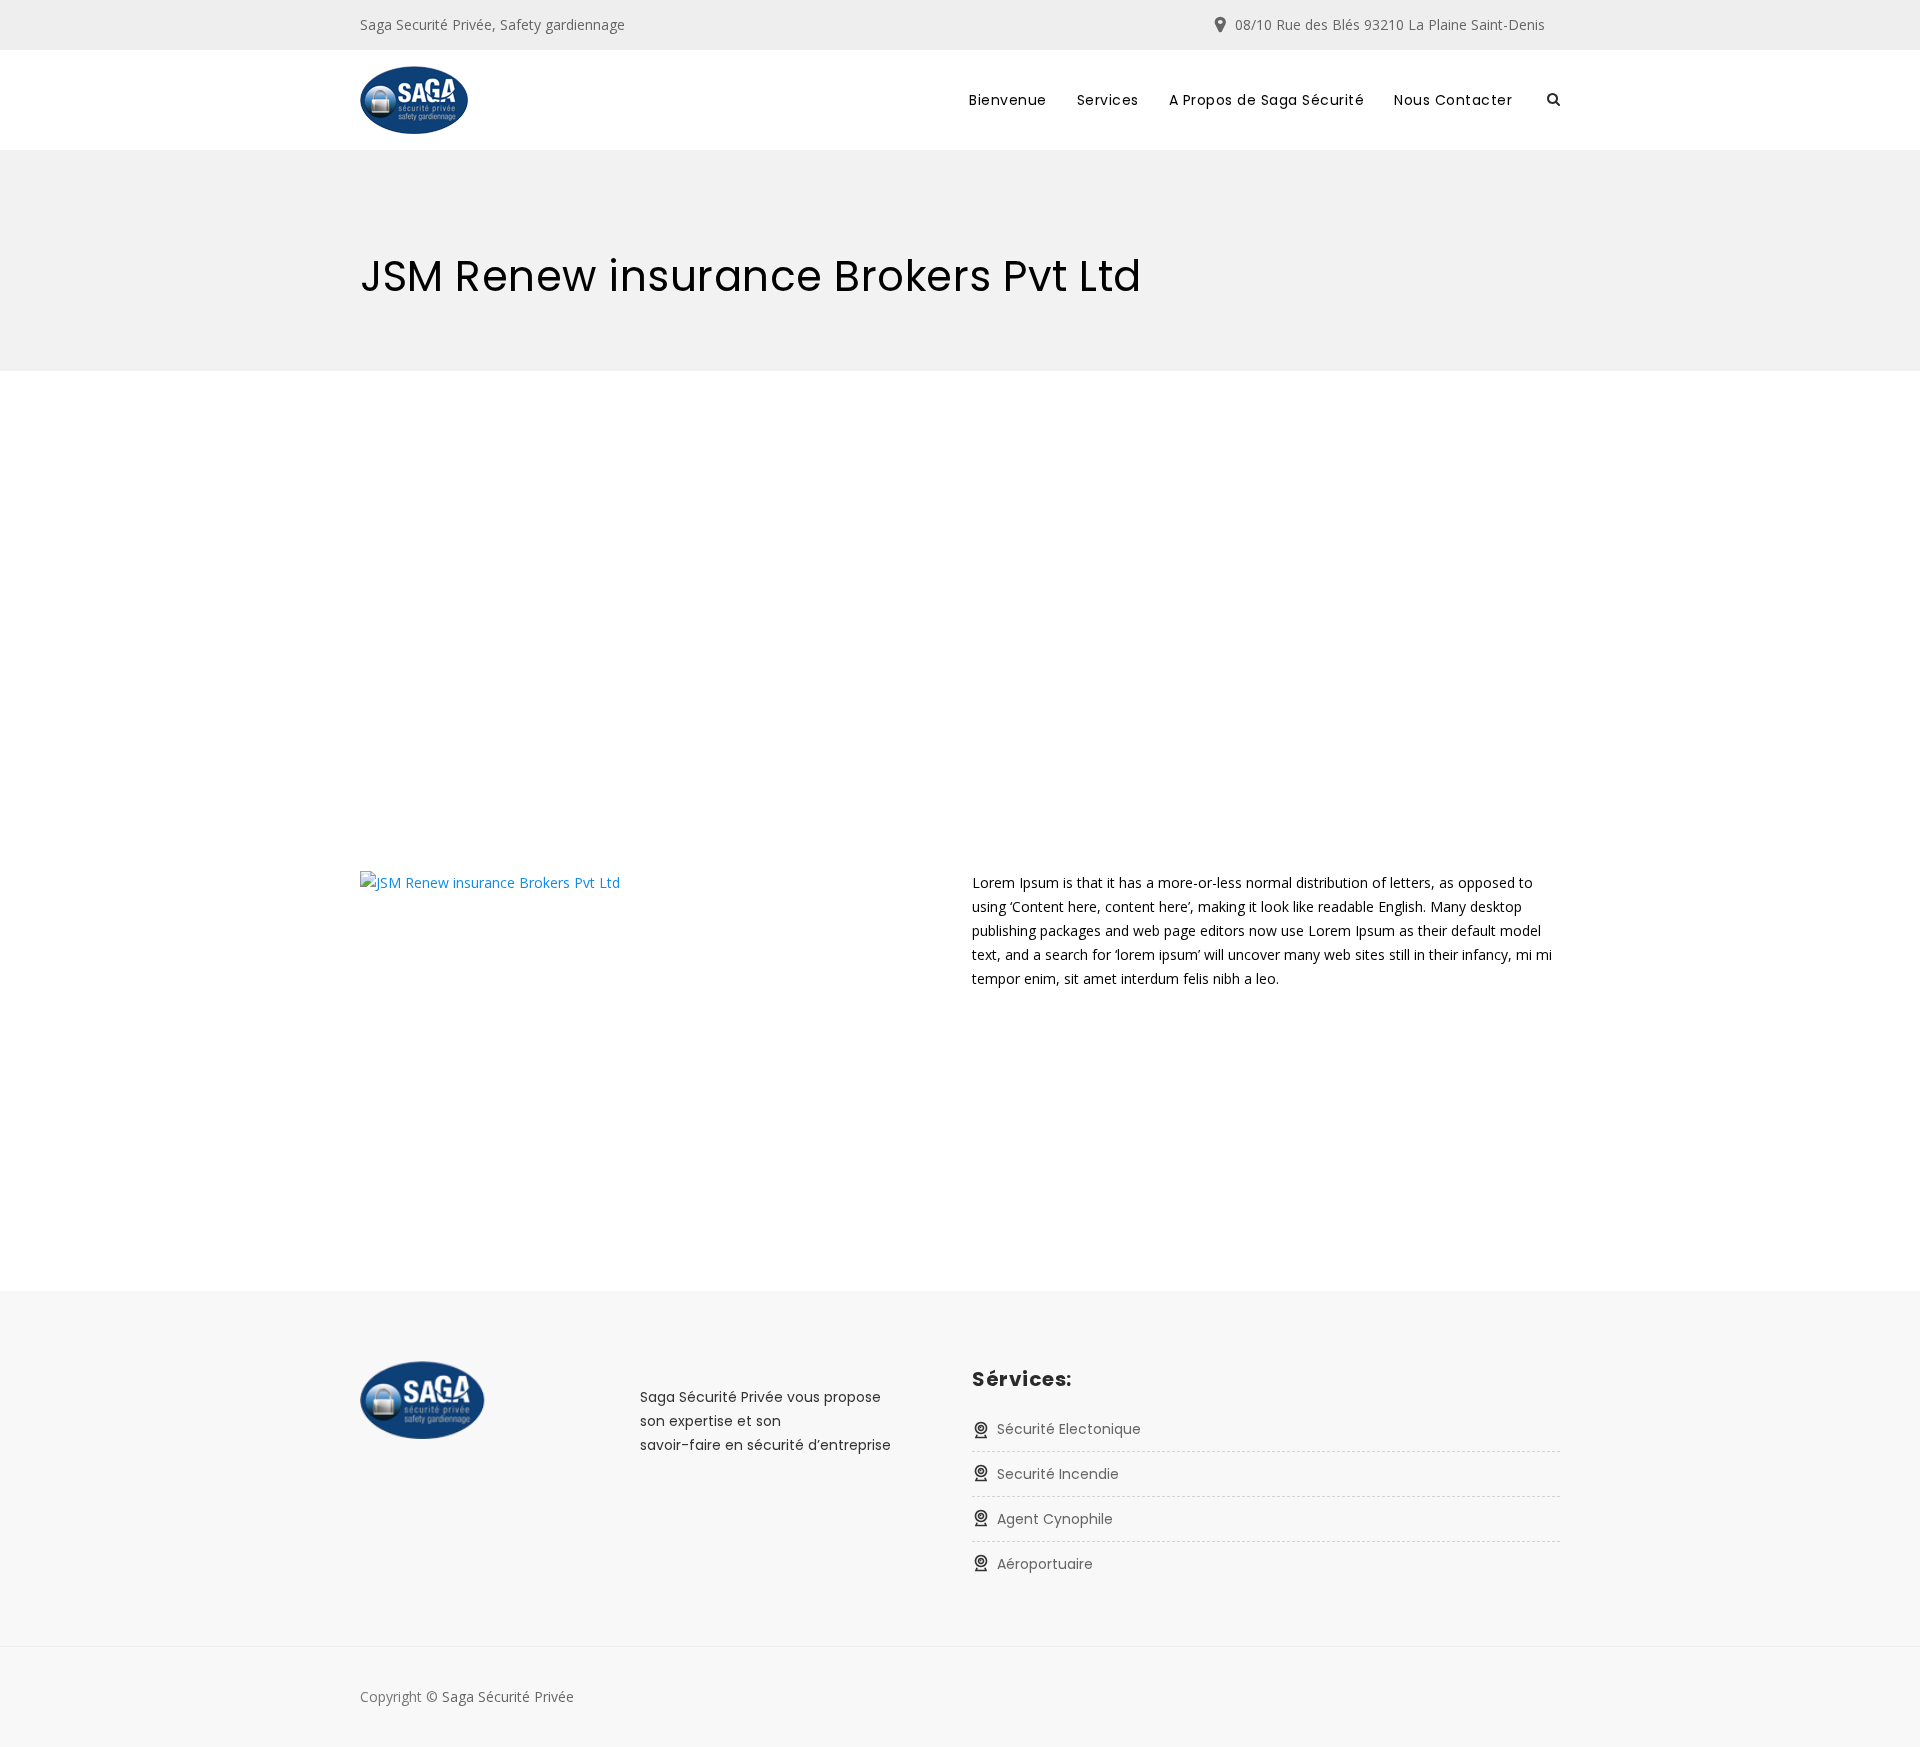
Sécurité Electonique (1069, 1429)
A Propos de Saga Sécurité (1267, 100)
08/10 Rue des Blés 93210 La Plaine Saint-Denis (1390, 24)
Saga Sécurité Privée (508, 1696)
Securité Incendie (1058, 1474)
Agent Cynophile (1055, 1519)
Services (1108, 100)
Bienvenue (1008, 100)
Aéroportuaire (1045, 1564)
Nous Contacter (1453, 100)
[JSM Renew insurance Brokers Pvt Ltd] (490, 882)
